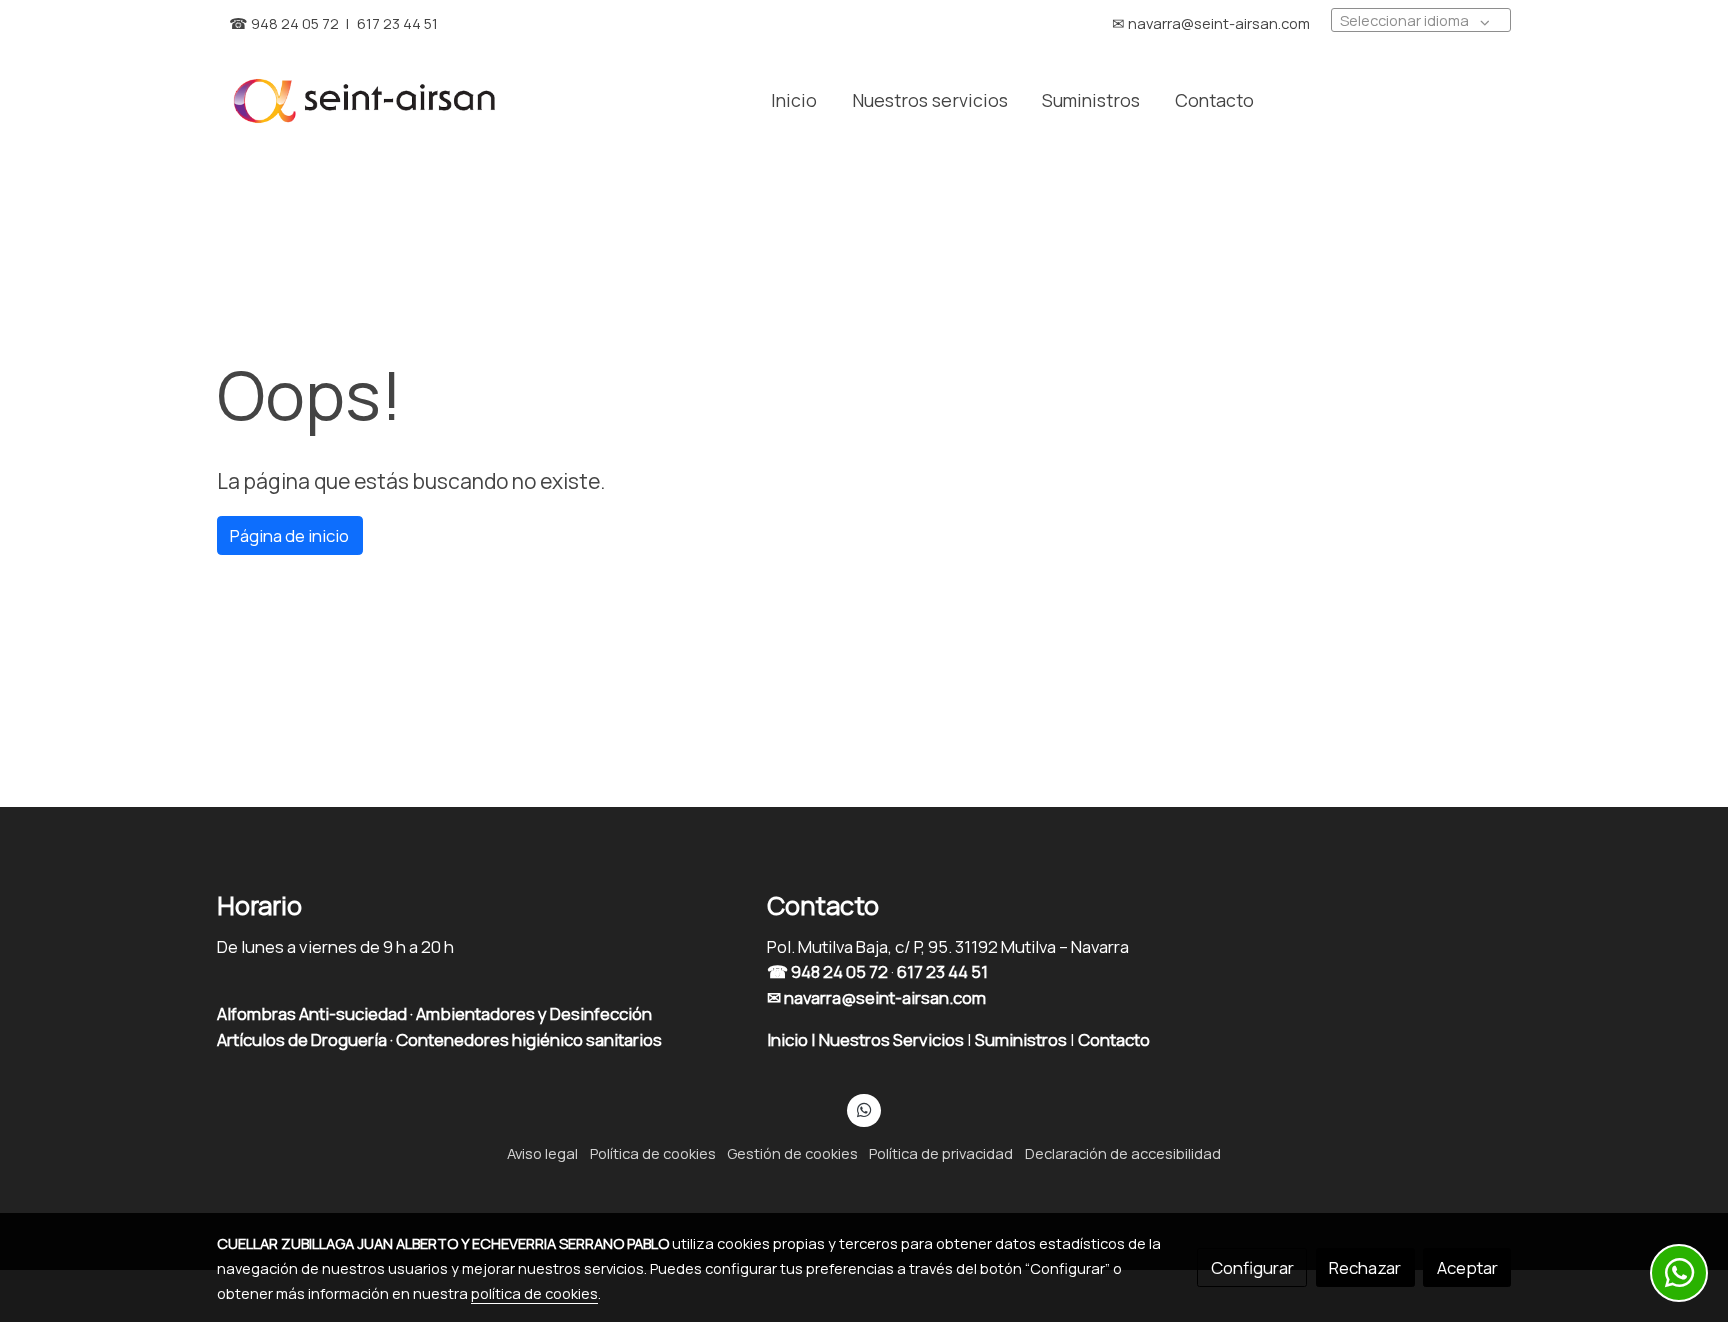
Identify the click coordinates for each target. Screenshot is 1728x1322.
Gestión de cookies (792, 1153)
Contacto (1115, 1039)
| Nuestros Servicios (887, 1039)
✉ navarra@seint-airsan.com (876, 997)
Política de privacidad (941, 1153)
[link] (365, 100)
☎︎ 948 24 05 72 (284, 23)
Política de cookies (653, 1153)
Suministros (1022, 1039)
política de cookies (534, 1293)
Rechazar (1365, 1267)
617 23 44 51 (397, 23)
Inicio (789, 1039)
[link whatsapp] (864, 1108)
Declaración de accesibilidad (1123, 1153)
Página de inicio (289, 535)
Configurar (1252, 1267)
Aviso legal (542, 1153)
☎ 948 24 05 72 (827, 971)
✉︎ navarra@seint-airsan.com (1211, 23)
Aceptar (1467, 1267)
